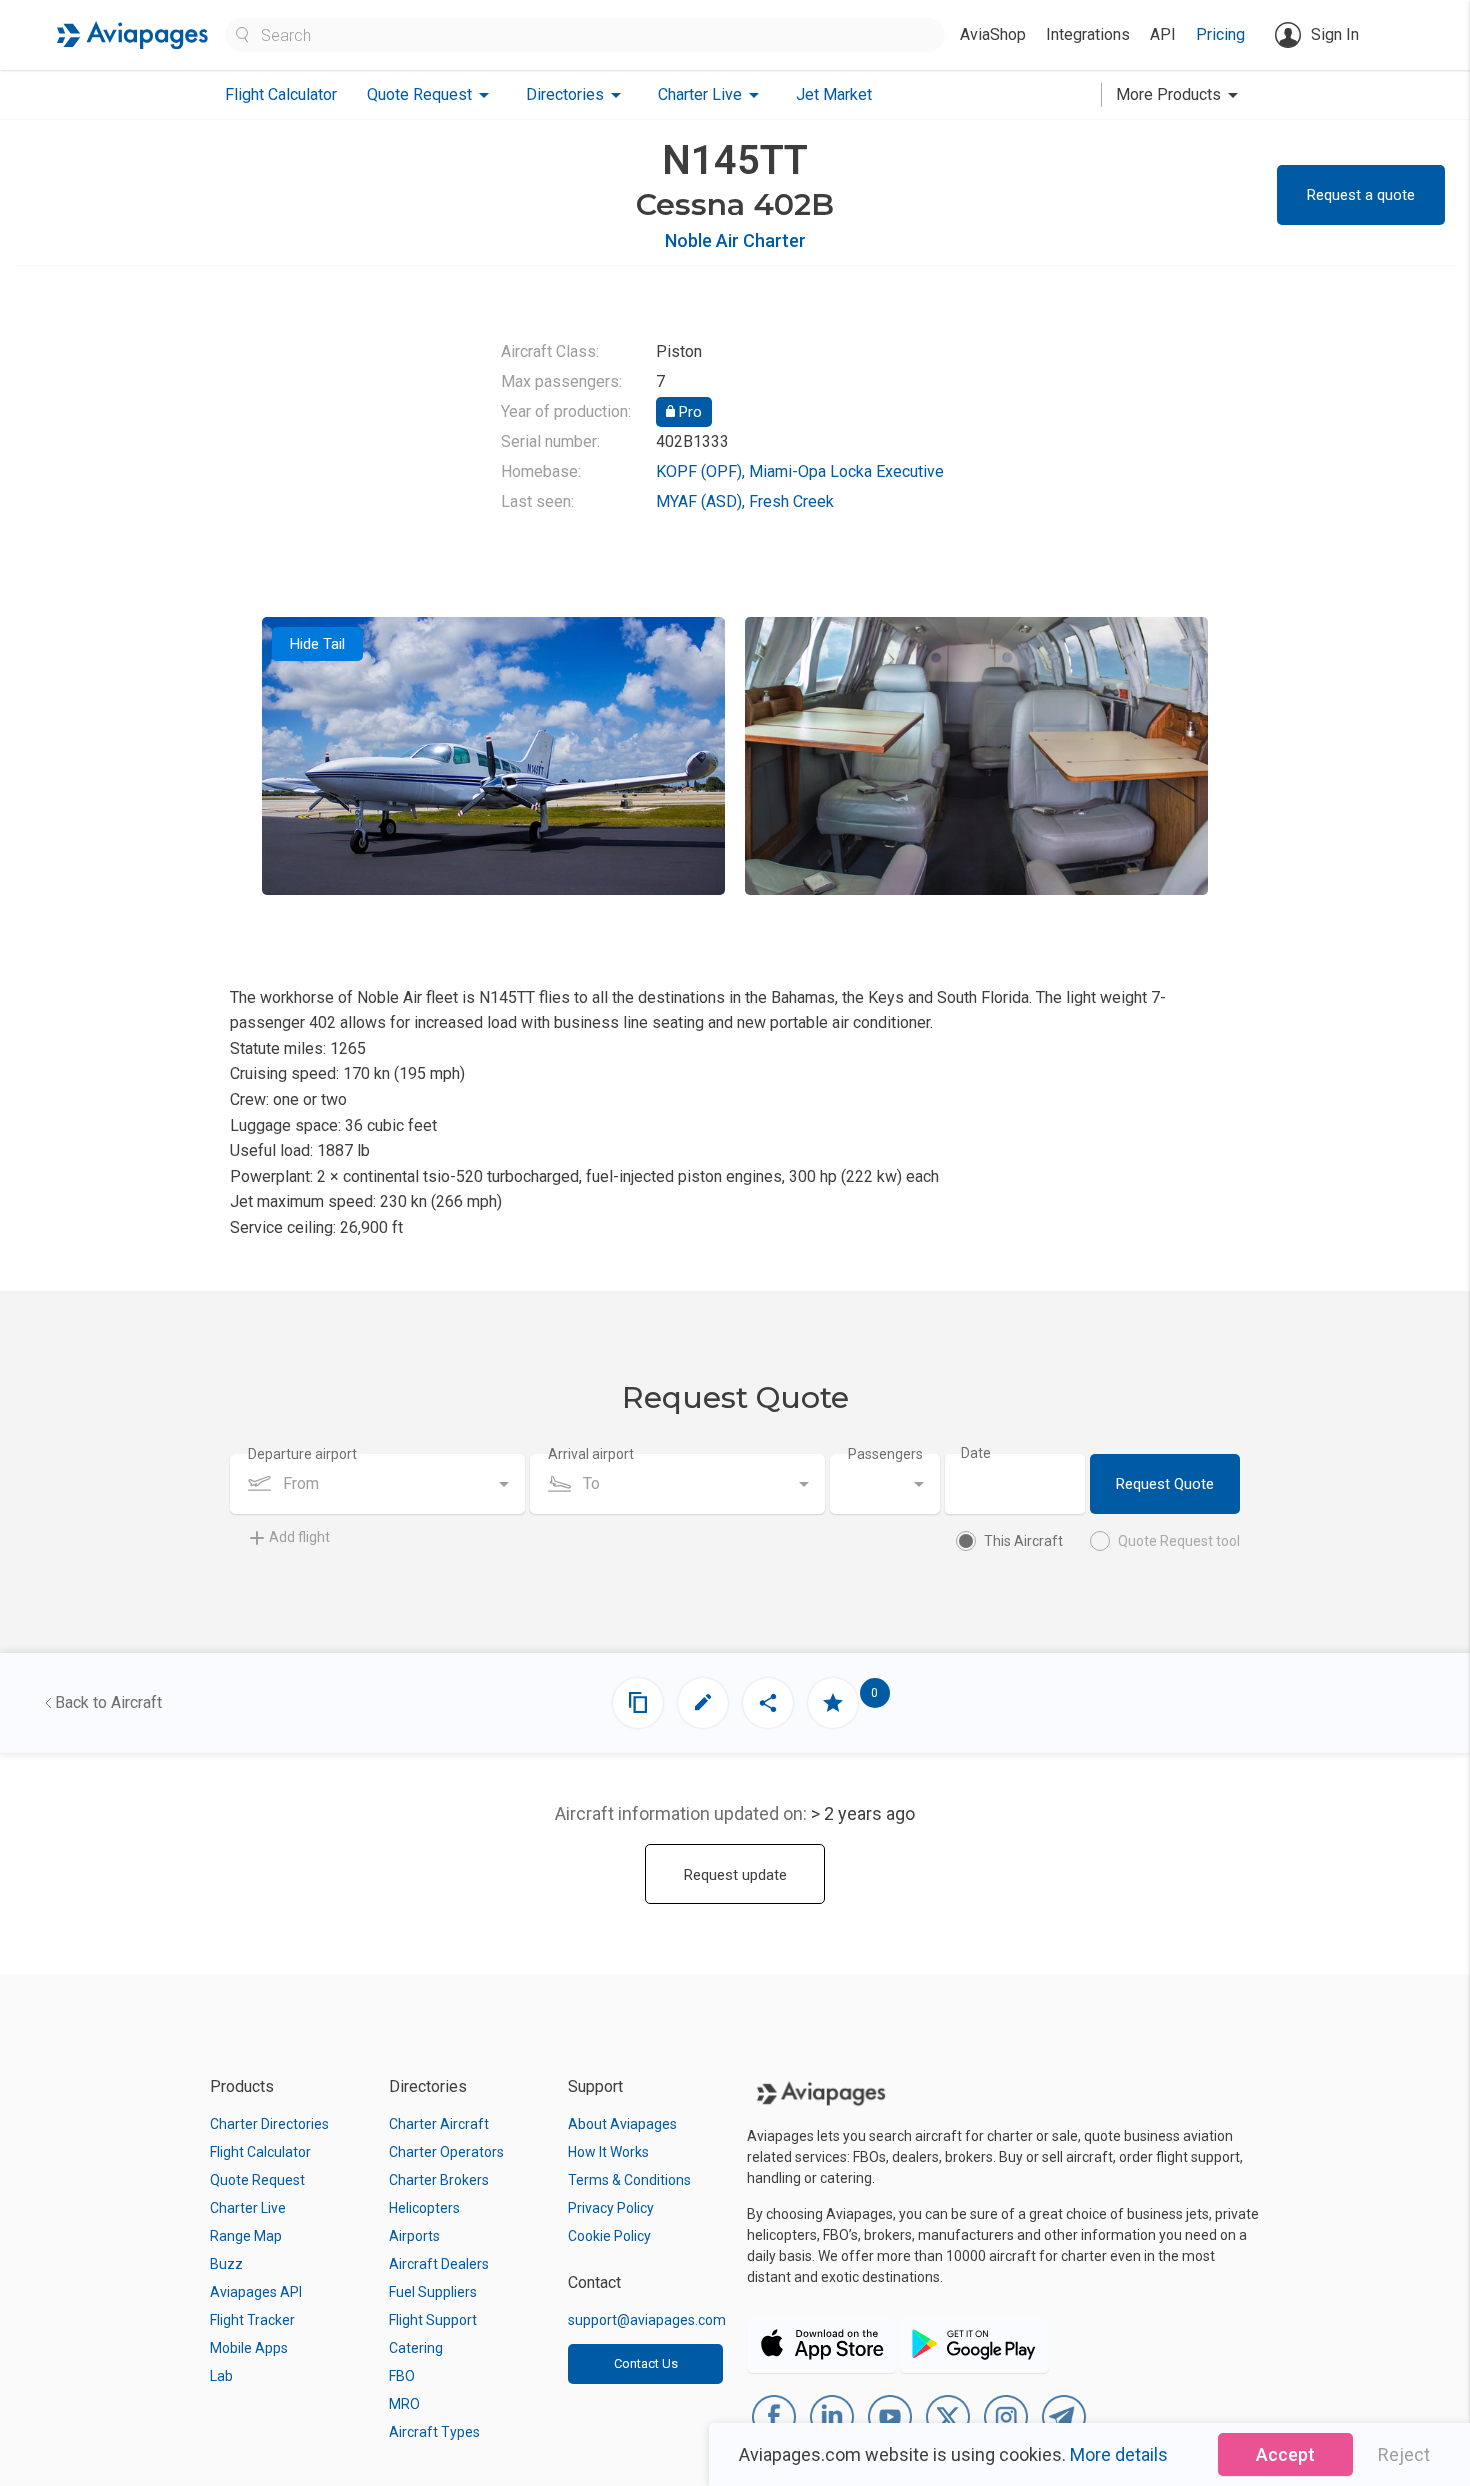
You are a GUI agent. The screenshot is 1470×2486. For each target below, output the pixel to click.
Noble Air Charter (735, 240)
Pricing (1220, 34)
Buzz (226, 2264)
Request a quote (1361, 195)
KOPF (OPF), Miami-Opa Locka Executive (800, 471)
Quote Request (257, 2180)
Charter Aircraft (439, 2124)
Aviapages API (256, 2292)
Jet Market (834, 94)
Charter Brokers (439, 2180)
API (1163, 34)
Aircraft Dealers (439, 2264)
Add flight (299, 1537)
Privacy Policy (611, 2208)
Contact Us (646, 2363)
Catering (416, 2348)
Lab (221, 2376)
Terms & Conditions (629, 2180)
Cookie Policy (609, 2236)
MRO (404, 2404)
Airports (414, 2236)
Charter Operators (446, 2152)
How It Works (608, 2152)
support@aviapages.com (647, 2320)
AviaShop (993, 34)
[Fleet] (638, 1703)
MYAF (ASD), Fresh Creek (745, 501)
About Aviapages (622, 2124)
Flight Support (433, 2320)
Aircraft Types (434, 2432)
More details (1119, 2454)
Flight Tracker (252, 2320)
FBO (402, 2376)
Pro (688, 412)
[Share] (768, 1703)
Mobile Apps (249, 2348)
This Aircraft (1023, 1541)
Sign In (1335, 34)
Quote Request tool (1179, 1541)
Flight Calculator (281, 94)
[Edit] (703, 1703)
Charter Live (248, 2208)
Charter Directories (269, 2124)
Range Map (246, 2236)
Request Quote (1165, 1484)
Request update (735, 1875)
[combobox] (377, 1484)
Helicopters (424, 2208)
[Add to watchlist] (833, 1703)
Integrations (1088, 34)
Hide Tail (317, 644)
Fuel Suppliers (433, 2292)
